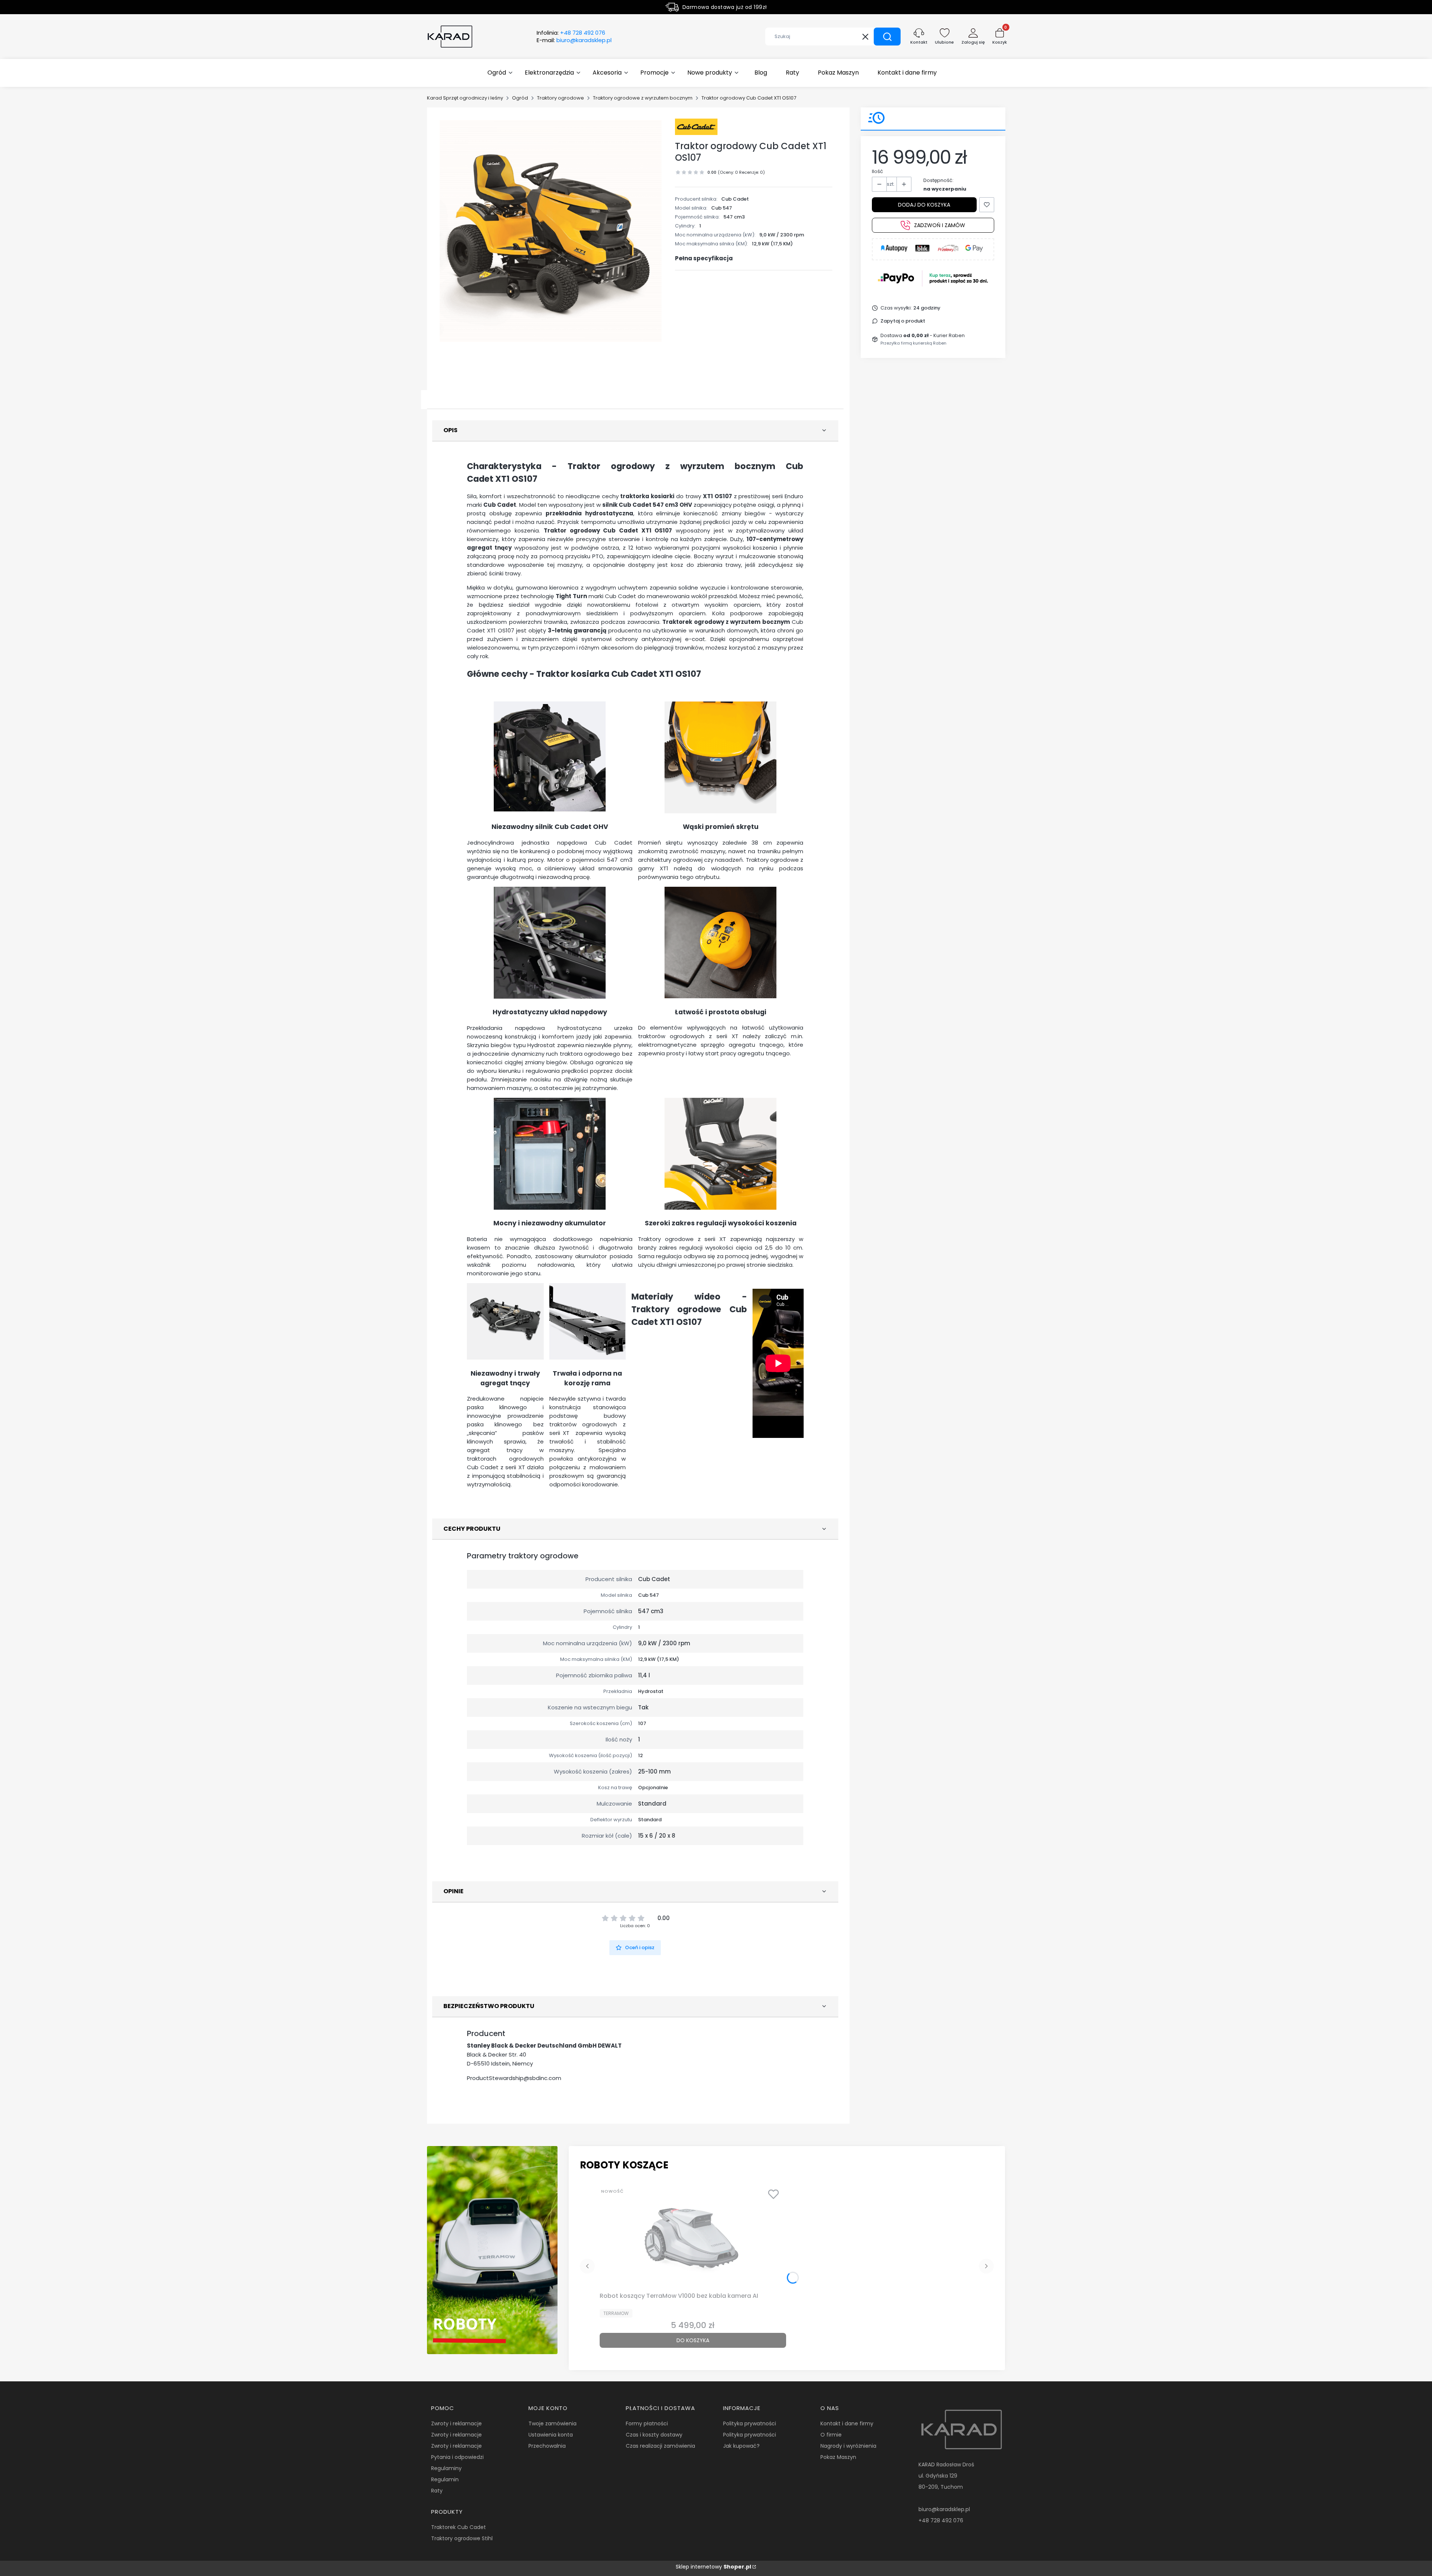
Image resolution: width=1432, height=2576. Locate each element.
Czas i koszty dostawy (654, 2435)
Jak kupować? (741, 2446)
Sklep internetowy (713, 2567)
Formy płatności (647, 2423)
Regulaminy (446, 2468)
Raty (437, 2491)
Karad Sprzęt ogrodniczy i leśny (465, 98)
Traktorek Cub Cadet (459, 2527)
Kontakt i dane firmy (847, 2423)
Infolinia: (571, 33)
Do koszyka (693, 2340)
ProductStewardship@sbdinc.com (514, 2078)
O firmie (831, 2435)
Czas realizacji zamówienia (660, 2446)
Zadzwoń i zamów (940, 225)
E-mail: (574, 40)
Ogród (520, 98)
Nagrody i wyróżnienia (848, 2446)
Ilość (877, 171)
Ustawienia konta (551, 2435)
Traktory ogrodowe (560, 98)
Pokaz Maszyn (838, 2457)
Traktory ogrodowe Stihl (462, 2538)
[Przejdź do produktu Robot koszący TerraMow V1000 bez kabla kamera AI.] (693, 2237)
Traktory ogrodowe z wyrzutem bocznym (643, 98)
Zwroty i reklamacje (456, 2423)
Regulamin (445, 2479)
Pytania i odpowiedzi (457, 2457)
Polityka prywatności (750, 2423)
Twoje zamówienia (552, 2423)
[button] (887, 37)
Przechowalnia (547, 2446)
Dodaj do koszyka (924, 205)
